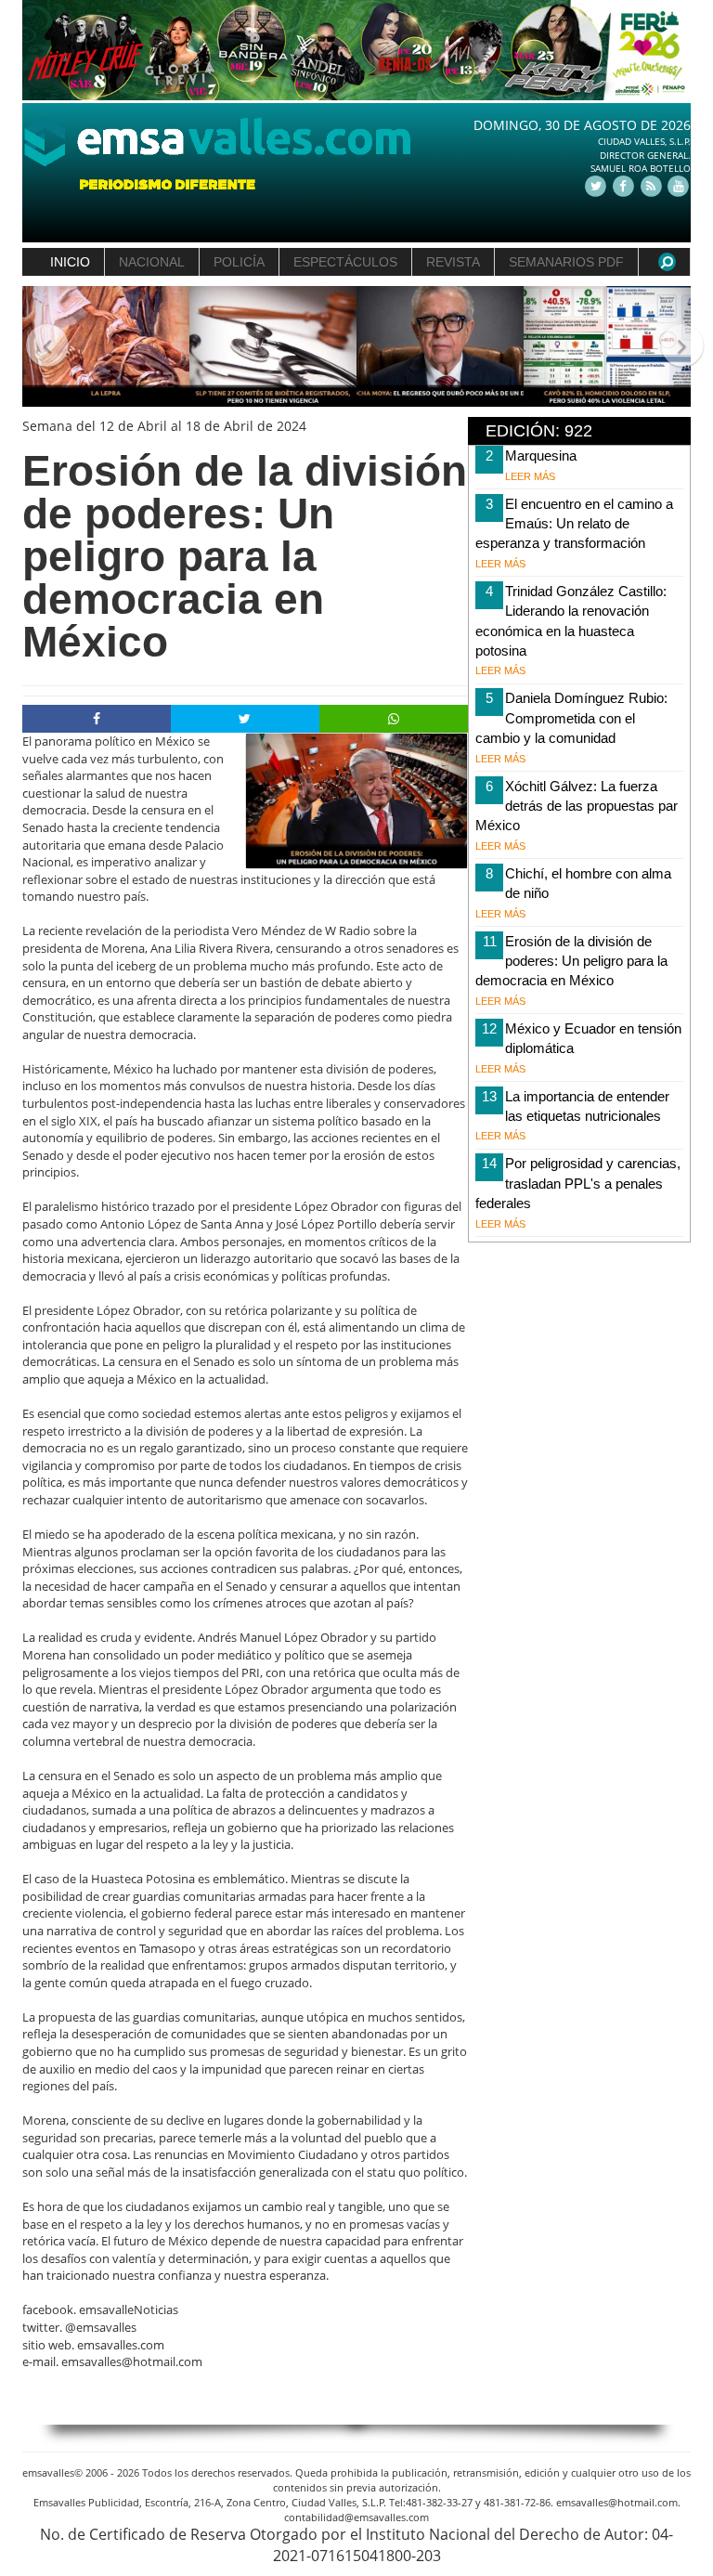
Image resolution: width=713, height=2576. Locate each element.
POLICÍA (239, 262)
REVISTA (453, 262)
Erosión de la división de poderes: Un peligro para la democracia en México (571, 961)
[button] (39, 347)
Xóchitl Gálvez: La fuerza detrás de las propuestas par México (577, 806)
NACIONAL (152, 262)
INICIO (70, 262)
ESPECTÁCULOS (345, 262)
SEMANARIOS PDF (566, 262)
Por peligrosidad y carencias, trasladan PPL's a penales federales (578, 1183)
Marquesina (541, 455)
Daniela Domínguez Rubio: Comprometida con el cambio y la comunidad (571, 718)
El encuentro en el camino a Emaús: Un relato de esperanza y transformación (574, 524)
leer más (530, 476)
